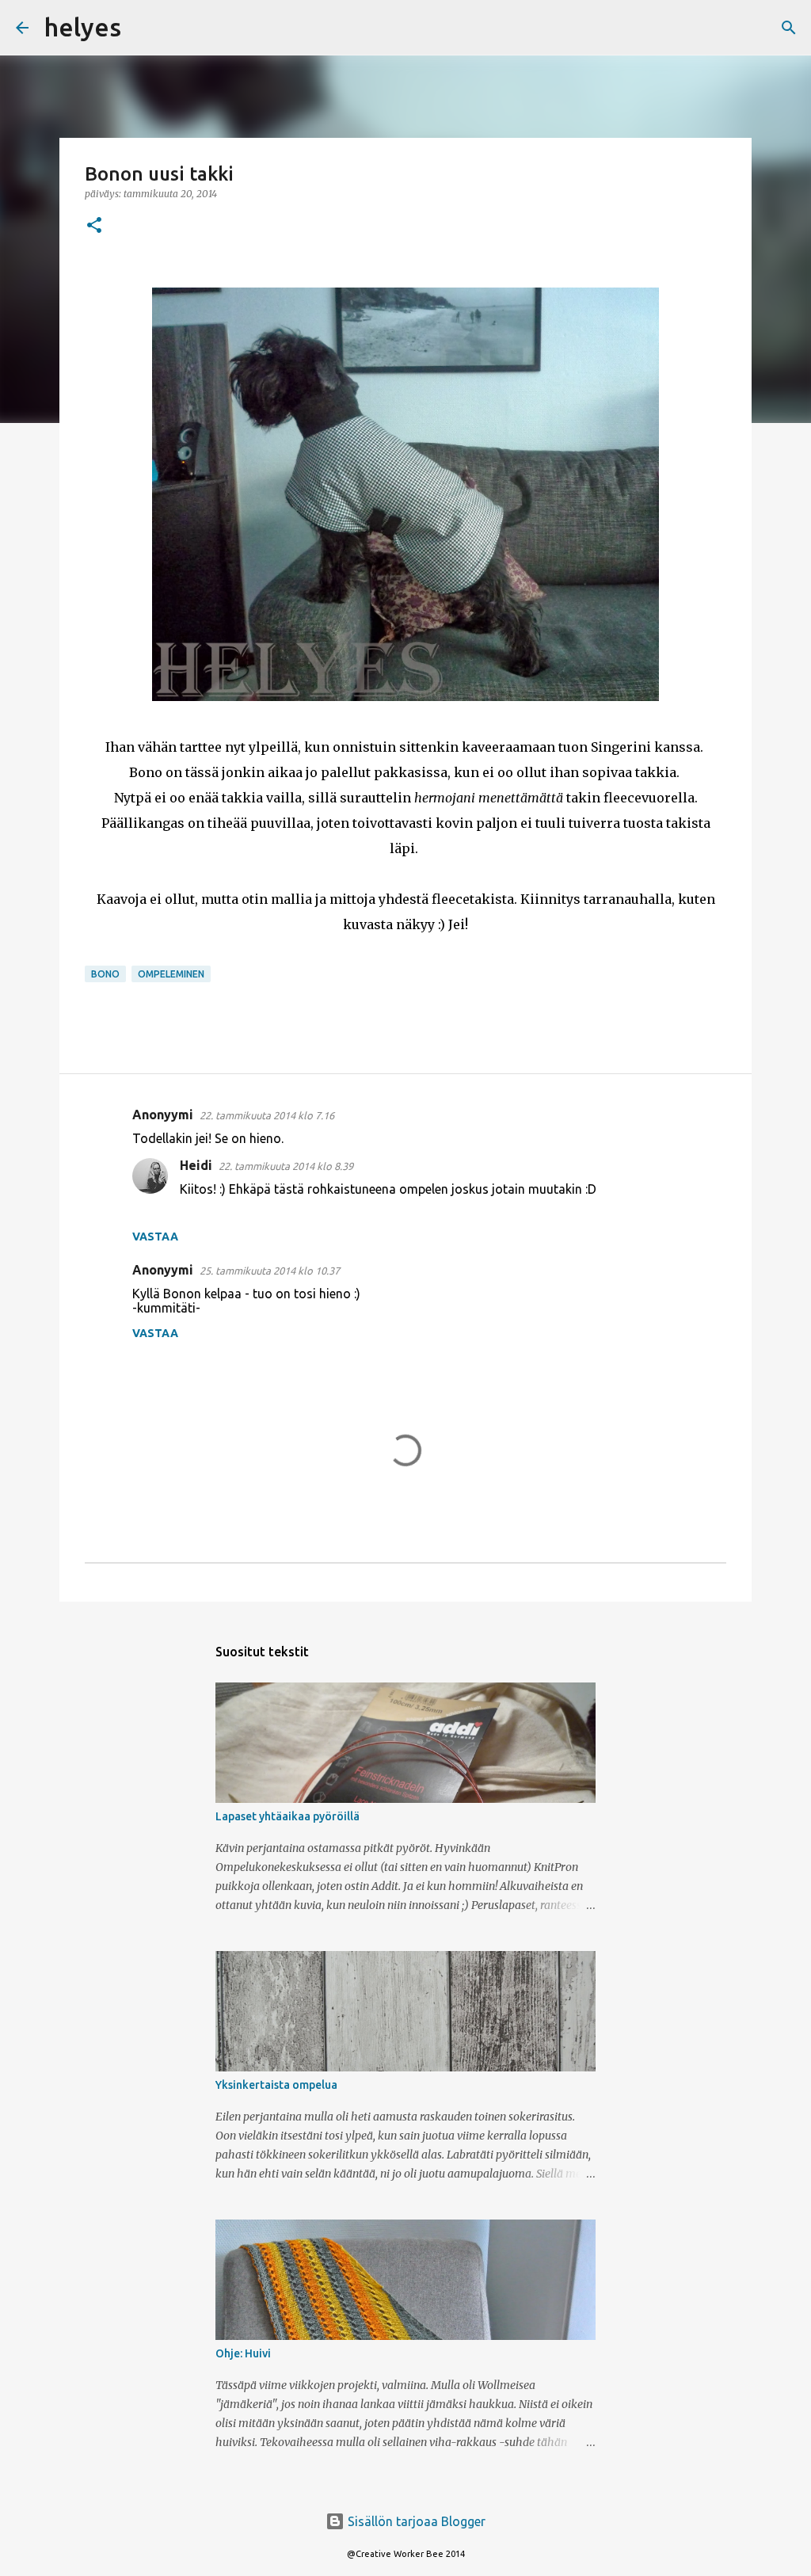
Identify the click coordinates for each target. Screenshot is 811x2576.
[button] (94, 226)
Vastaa (155, 1237)
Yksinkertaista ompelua (276, 2085)
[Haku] (143, 28)
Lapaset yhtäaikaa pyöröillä (287, 1816)
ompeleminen (171, 974)
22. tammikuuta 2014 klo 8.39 (286, 1166)
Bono (105, 974)
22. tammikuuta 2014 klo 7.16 (267, 1115)
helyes (83, 27)
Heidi (196, 1165)
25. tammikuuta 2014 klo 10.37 (270, 1271)
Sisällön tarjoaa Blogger (415, 2521)
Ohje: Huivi (243, 2353)
